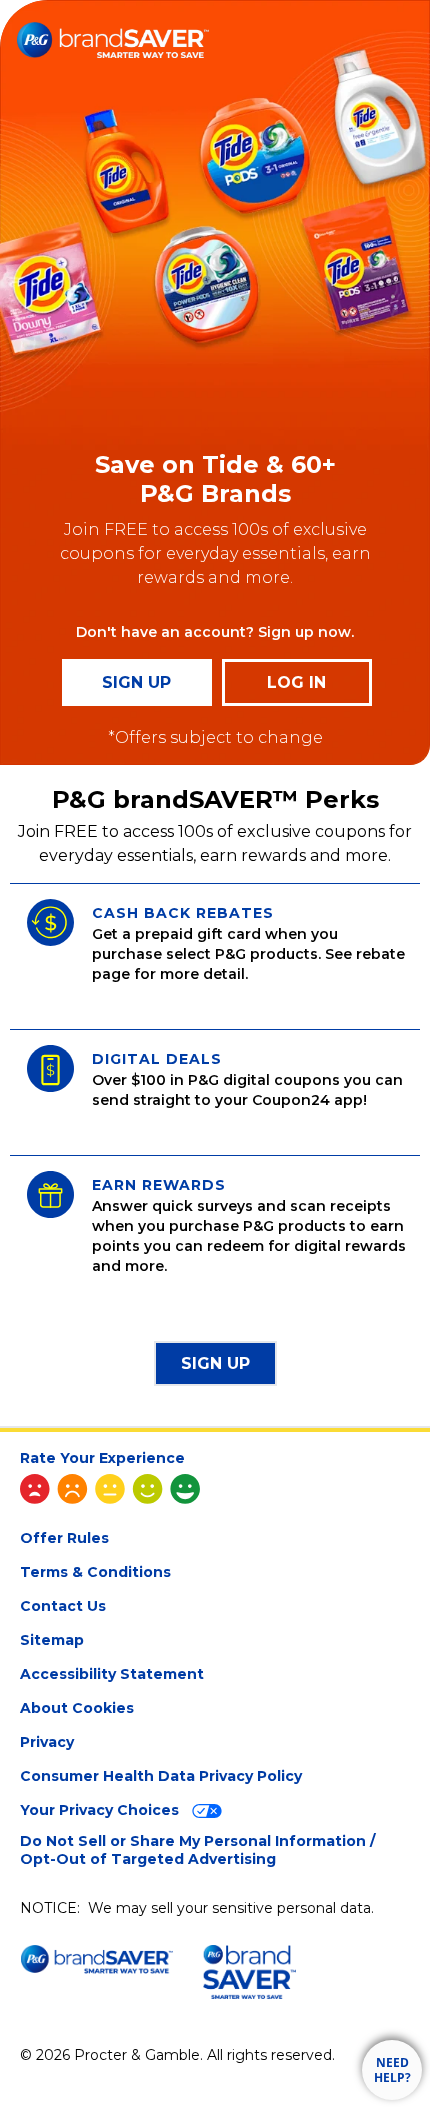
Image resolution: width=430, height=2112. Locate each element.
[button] (215, 1363)
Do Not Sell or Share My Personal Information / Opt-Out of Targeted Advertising (197, 1850)
